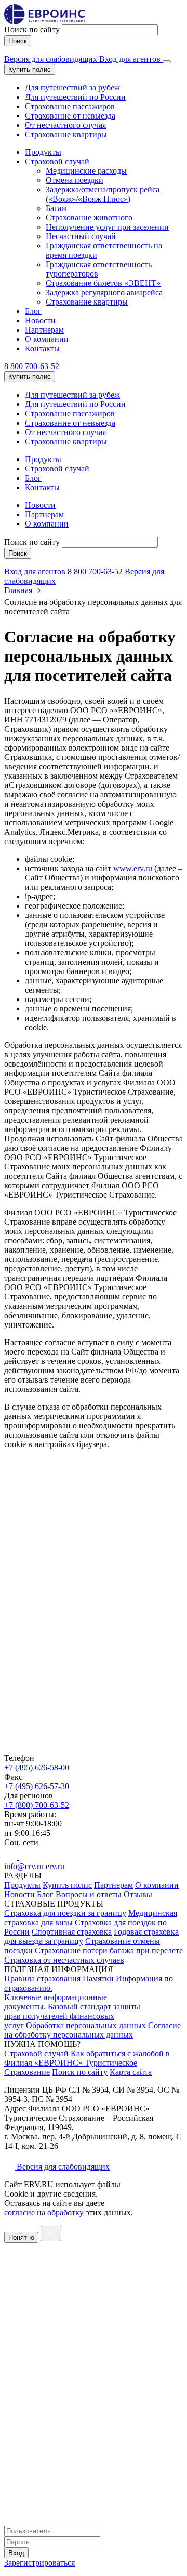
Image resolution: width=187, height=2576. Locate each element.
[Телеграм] (25, 1857)
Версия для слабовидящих (52, 59)
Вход (16, 2553)
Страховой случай (57, 161)
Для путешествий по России (75, 97)
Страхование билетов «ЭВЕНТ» (103, 283)
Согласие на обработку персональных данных (92, 2030)
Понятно (21, 2237)
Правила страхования (42, 1979)
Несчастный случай (81, 236)
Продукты (43, 152)
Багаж (56, 208)
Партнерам (44, 330)
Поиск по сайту (32, 29)
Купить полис (30, 69)
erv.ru (55, 1866)
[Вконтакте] (11, 1857)
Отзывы (138, 1894)
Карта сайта (131, 2072)
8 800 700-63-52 (32, 366)
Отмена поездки (75, 180)
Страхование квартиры (66, 134)
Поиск (18, 41)
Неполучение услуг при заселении (107, 227)
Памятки (98, 1979)
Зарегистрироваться (39, 2563)
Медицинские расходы (86, 171)
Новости (40, 320)
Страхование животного (89, 218)
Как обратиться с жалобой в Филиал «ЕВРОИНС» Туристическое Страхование (87, 2063)
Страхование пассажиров (70, 106)
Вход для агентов (131, 59)
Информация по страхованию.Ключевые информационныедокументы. (89, 1993)
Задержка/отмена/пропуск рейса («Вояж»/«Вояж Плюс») (103, 194)
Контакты (42, 349)
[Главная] (94, 1751)
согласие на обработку (44, 2212)
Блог (33, 311)
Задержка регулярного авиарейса (104, 292)
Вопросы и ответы (89, 1894)
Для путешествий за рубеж (72, 88)
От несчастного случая (65, 125)
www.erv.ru (133, 868)
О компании (47, 339)
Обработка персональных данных (86, 2025)
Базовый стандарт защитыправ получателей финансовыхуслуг (72, 2016)
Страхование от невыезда (70, 116)
